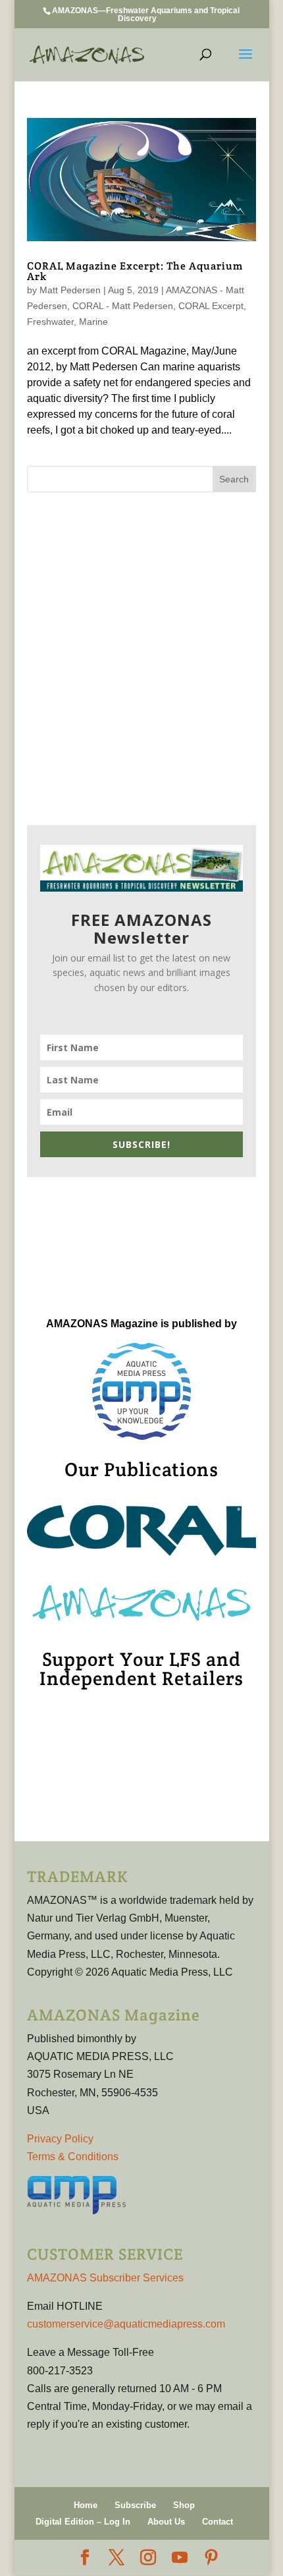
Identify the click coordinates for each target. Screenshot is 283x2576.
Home (86, 2505)
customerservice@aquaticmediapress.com (126, 2324)
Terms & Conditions (73, 2157)
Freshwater (50, 322)
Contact (218, 2522)
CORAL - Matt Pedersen (123, 306)
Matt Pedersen (70, 290)
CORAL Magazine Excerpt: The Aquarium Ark (135, 271)
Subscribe (135, 2505)
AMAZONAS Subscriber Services (105, 2278)
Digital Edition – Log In (83, 2522)
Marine (93, 322)
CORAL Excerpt (211, 306)
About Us (166, 2522)
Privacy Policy (60, 2139)
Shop (184, 2505)
